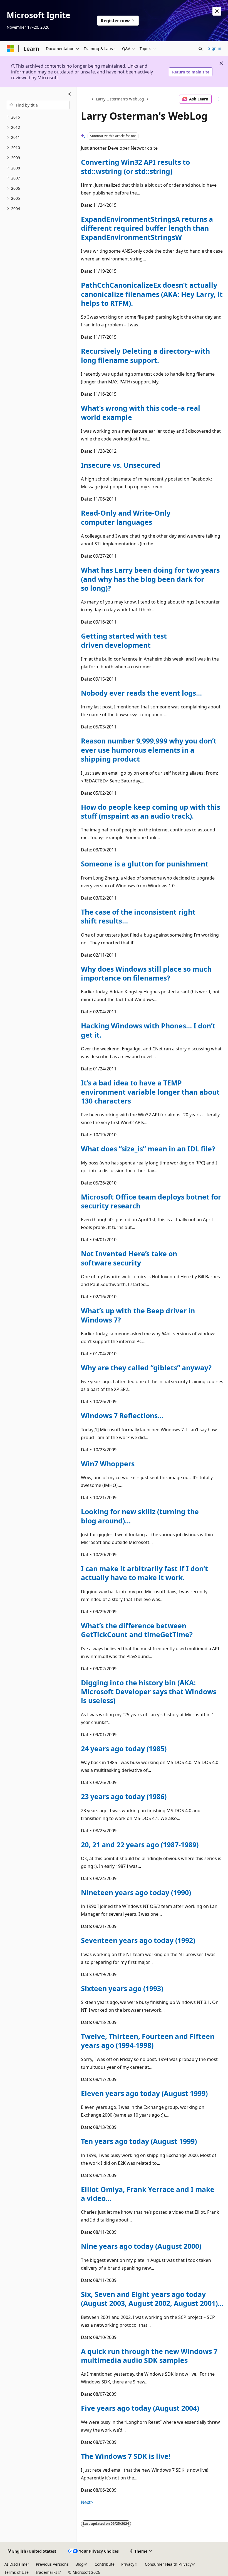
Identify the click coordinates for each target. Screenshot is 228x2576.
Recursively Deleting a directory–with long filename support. (145, 355)
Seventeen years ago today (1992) (138, 1940)
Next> (87, 2502)
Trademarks (46, 2572)
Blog (80, 2564)
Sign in (215, 48)
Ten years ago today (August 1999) (139, 2141)
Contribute (105, 2564)
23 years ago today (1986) (124, 1796)
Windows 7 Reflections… (122, 1415)
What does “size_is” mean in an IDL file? (148, 1149)
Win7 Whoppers (108, 1464)
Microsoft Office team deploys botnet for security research (151, 1201)
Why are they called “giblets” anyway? (146, 1368)
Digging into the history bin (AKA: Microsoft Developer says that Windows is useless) (149, 1692)
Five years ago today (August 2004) (140, 2408)
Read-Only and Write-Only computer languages (126, 517)
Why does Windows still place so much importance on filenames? (146, 973)
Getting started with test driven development (124, 640)
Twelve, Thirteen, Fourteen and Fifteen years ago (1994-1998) (148, 2041)
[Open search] (200, 49)
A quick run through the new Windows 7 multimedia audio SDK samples (149, 2356)
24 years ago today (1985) (124, 1748)
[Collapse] (69, 94)
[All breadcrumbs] (86, 99)
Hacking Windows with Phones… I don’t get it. (148, 1030)
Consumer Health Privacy (168, 2564)
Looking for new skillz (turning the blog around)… (140, 1516)
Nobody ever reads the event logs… (141, 693)
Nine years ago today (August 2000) (141, 2246)
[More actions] (219, 99)
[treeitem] (38, 117)
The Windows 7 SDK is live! (126, 2456)
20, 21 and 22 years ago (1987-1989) (140, 1844)
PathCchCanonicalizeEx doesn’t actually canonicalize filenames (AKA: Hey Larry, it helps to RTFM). (152, 294)
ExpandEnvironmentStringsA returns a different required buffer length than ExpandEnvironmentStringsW (147, 228)
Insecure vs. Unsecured (121, 465)
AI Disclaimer (17, 2564)
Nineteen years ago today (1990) (136, 1892)
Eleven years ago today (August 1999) (144, 2093)
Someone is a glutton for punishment (145, 864)
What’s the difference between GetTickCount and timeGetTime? (137, 1630)
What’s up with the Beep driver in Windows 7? (138, 1315)
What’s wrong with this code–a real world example (141, 412)
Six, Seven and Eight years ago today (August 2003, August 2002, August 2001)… (152, 2299)
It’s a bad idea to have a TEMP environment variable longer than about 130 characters (150, 1092)
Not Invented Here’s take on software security (129, 1258)
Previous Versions (52, 2564)
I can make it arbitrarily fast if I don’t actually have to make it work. (144, 1573)
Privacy (128, 2564)
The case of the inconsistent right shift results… (138, 916)
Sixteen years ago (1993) (122, 1988)
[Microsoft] (10, 49)
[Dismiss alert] (217, 11)
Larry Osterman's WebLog (120, 99)
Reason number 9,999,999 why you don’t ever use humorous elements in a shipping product (149, 750)
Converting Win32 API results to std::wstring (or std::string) (135, 166)
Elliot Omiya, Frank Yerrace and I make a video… (148, 2194)
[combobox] (38, 105)
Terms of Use (17, 2572)
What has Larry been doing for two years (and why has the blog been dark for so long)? (150, 579)
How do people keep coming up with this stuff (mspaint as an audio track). (151, 811)
